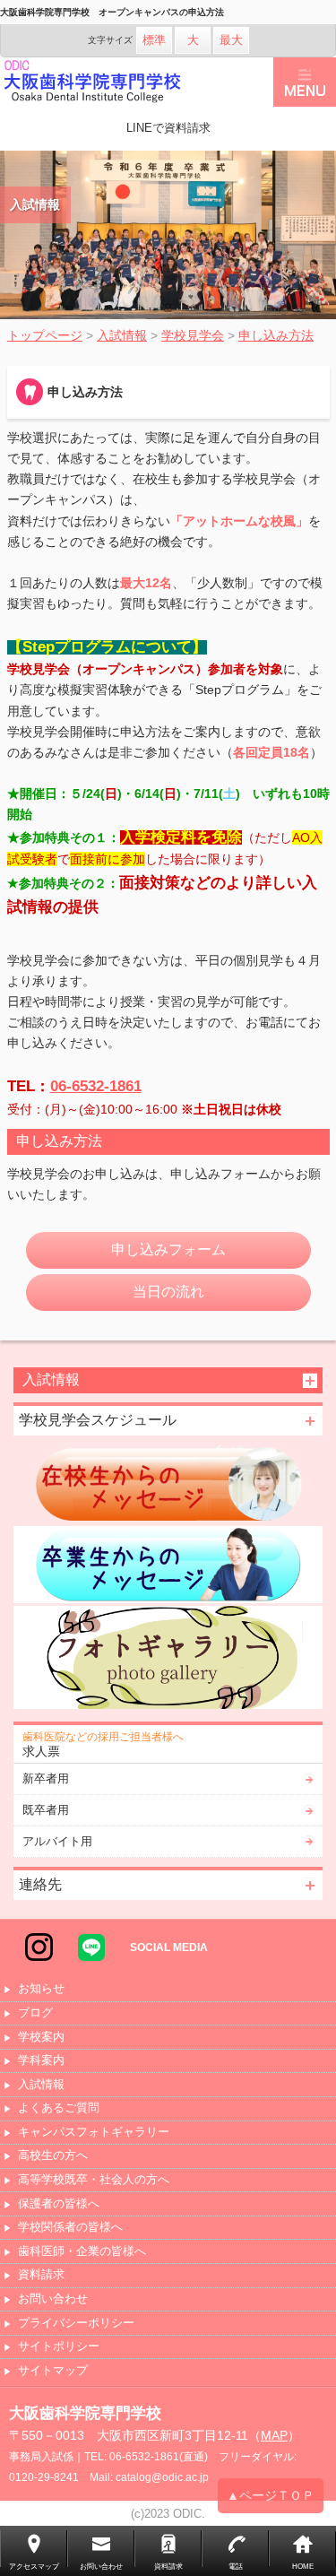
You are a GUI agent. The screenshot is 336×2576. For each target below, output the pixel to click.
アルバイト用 (57, 1841)
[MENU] (305, 82)
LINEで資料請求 (168, 128)
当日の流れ (168, 1292)
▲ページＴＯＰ (271, 2495)
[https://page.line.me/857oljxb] (91, 1947)
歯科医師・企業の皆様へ (82, 2252)
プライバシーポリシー (76, 2324)
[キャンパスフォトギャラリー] (168, 1657)
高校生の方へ (53, 2156)
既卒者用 (46, 1810)
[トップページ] (137, 82)
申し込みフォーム (168, 1249)
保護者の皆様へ (59, 2204)
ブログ (35, 2013)
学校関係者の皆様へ (70, 2228)
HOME (303, 2567)
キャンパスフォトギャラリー (94, 2133)
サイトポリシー (59, 2347)
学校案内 (41, 2038)
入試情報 (41, 2085)
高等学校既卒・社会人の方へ (94, 2180)
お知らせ (41, 1989)
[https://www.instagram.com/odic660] (39, 1947)
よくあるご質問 (59, 2108)
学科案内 (41, 2061)
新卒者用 (46, 1778)
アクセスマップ (34, 2567)
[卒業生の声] (168, 1565)
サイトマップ (53, 2371)
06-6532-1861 (96, 1086)
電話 (236, 2567)
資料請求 (41, 2275)
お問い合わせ (53, 2299)
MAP (274, 2435)
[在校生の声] (168, 1484)
